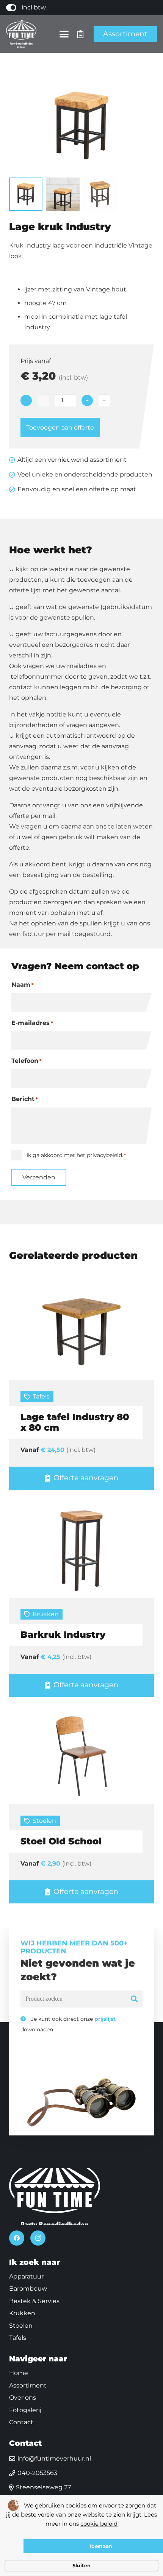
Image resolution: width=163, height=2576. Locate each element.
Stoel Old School (61, 1841)
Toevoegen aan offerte (60, 428)
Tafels (41, 1396)
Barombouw (28, 2289)
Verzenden (39, 1177)
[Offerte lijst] (81, 34)
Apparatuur (26, 2276)
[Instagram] (38, 2238)
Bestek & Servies (34, 2301)
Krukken (46, 1614)
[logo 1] (21, 34)
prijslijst (105, 2019)
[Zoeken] (134, 1999)
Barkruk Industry (63, 1635)
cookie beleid (99, 2524)
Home (19, 2373)
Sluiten (81, 2565)
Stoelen (44, 1821)
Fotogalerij (25, 2410)
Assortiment (28, 2385)
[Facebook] (17, 2238)
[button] (64, 34)
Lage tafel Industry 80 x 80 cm (75, 1422)
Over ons (23, 2398)
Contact (21, 2422)
